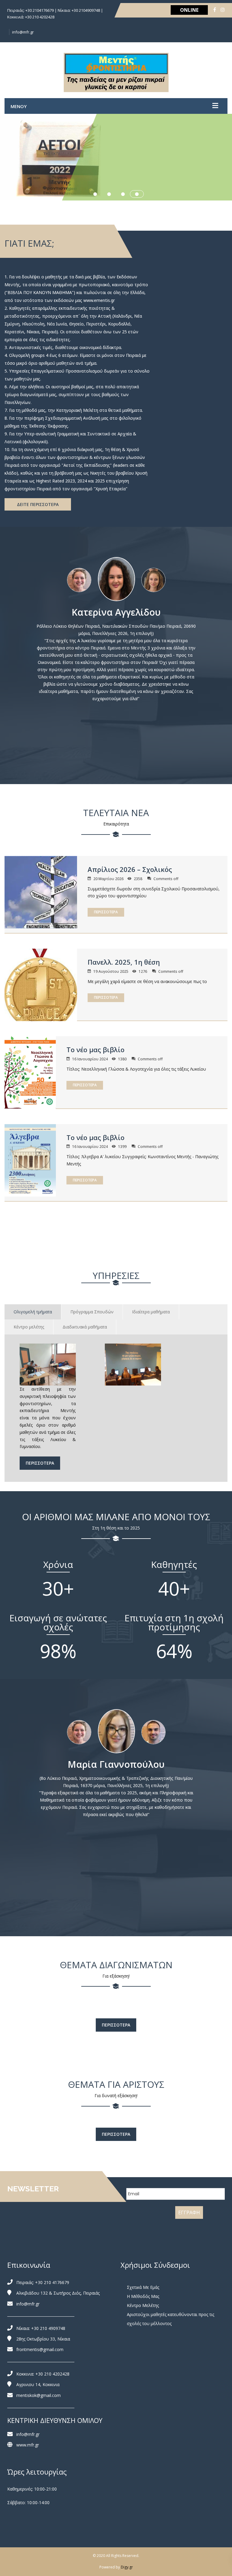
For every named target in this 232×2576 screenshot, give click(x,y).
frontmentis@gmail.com (40, 2349)
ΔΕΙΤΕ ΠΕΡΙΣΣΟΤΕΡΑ (38, 504)
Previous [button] (49, 576)
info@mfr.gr (23, 32)
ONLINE (189, 10)
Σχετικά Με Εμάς (143, 2287)
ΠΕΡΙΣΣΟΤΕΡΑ (106, 912)
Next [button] (183, 576)
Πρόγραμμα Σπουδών (92, 1312)
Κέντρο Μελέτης (143, 2305)
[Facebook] (215, 10)
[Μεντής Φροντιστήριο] (116, 72)
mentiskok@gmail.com (39, 2395)
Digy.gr (127, 2567)
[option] (116, 579)
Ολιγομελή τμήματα (33, 1312)
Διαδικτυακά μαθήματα (85, 1327)
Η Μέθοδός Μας (143, 2296)
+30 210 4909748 (48, 2328)
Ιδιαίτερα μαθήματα (151, 1312)
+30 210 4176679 (52, 2282)
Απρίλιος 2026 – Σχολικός (130, 869)
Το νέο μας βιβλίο (95, 1049)
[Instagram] (223, 10)
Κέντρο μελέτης (29, 1327)
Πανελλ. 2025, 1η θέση (124, 962)
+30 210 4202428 (52, 2374)
